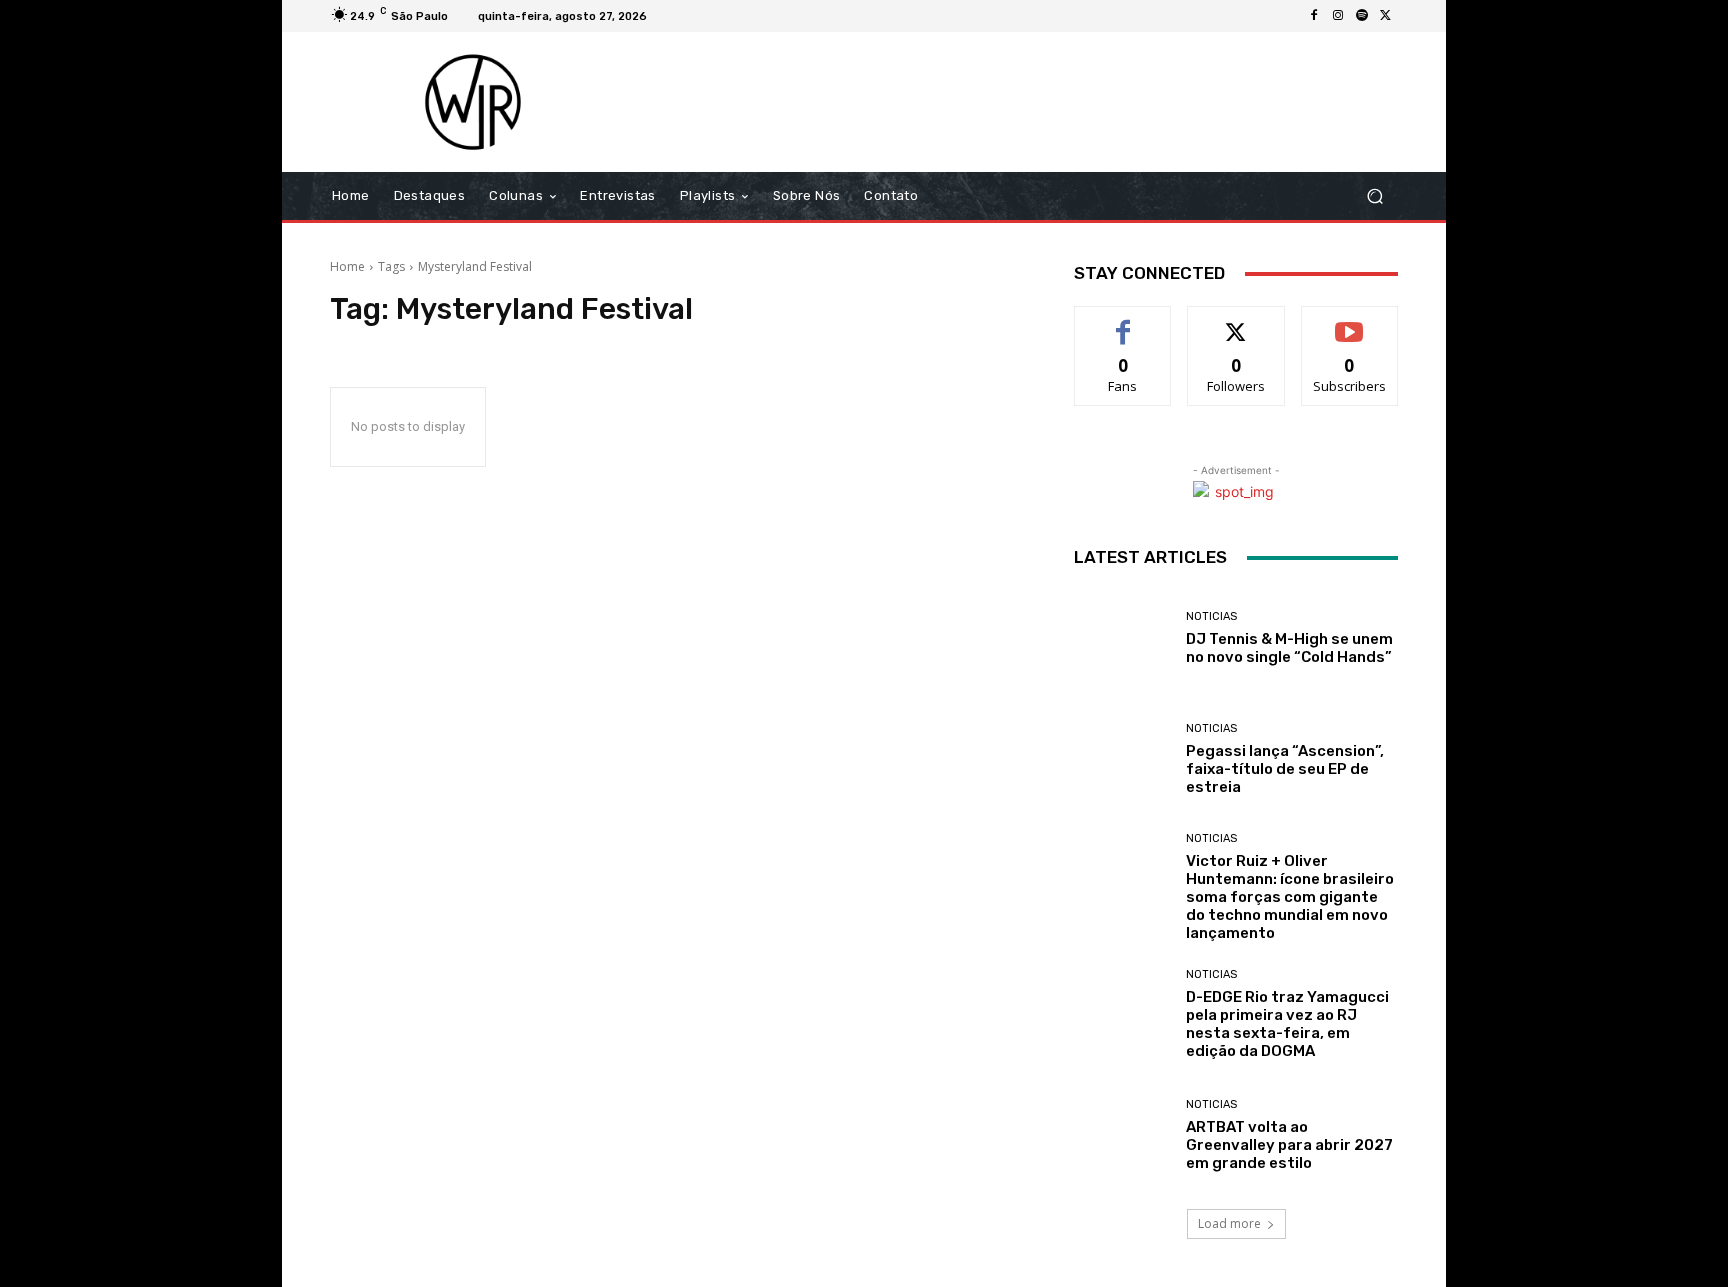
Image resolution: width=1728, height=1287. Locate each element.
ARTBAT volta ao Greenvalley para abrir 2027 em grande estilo (1289, 1145)
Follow (1236, 321)
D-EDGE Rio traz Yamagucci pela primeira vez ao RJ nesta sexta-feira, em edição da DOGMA (1287, 1024)
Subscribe (1350, 321)
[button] (1374, 196)
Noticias (1211, 616)
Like (1123, 321)
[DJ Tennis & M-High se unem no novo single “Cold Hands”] (1122, 638)
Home (347, 266)
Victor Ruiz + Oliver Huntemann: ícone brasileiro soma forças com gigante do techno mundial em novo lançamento (1290, 897)
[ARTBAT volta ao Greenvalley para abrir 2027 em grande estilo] (1122, 1135)
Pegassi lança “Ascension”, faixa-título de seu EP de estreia (1285, 769)
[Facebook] (1314, 16)
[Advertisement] (1031, 102)
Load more (1229, 1223)
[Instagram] (1338, 16)
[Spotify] (1362, 16)
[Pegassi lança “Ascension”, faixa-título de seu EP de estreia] (1122, 759)
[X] (1386, 16)
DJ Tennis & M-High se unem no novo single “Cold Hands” (1289, 648)
